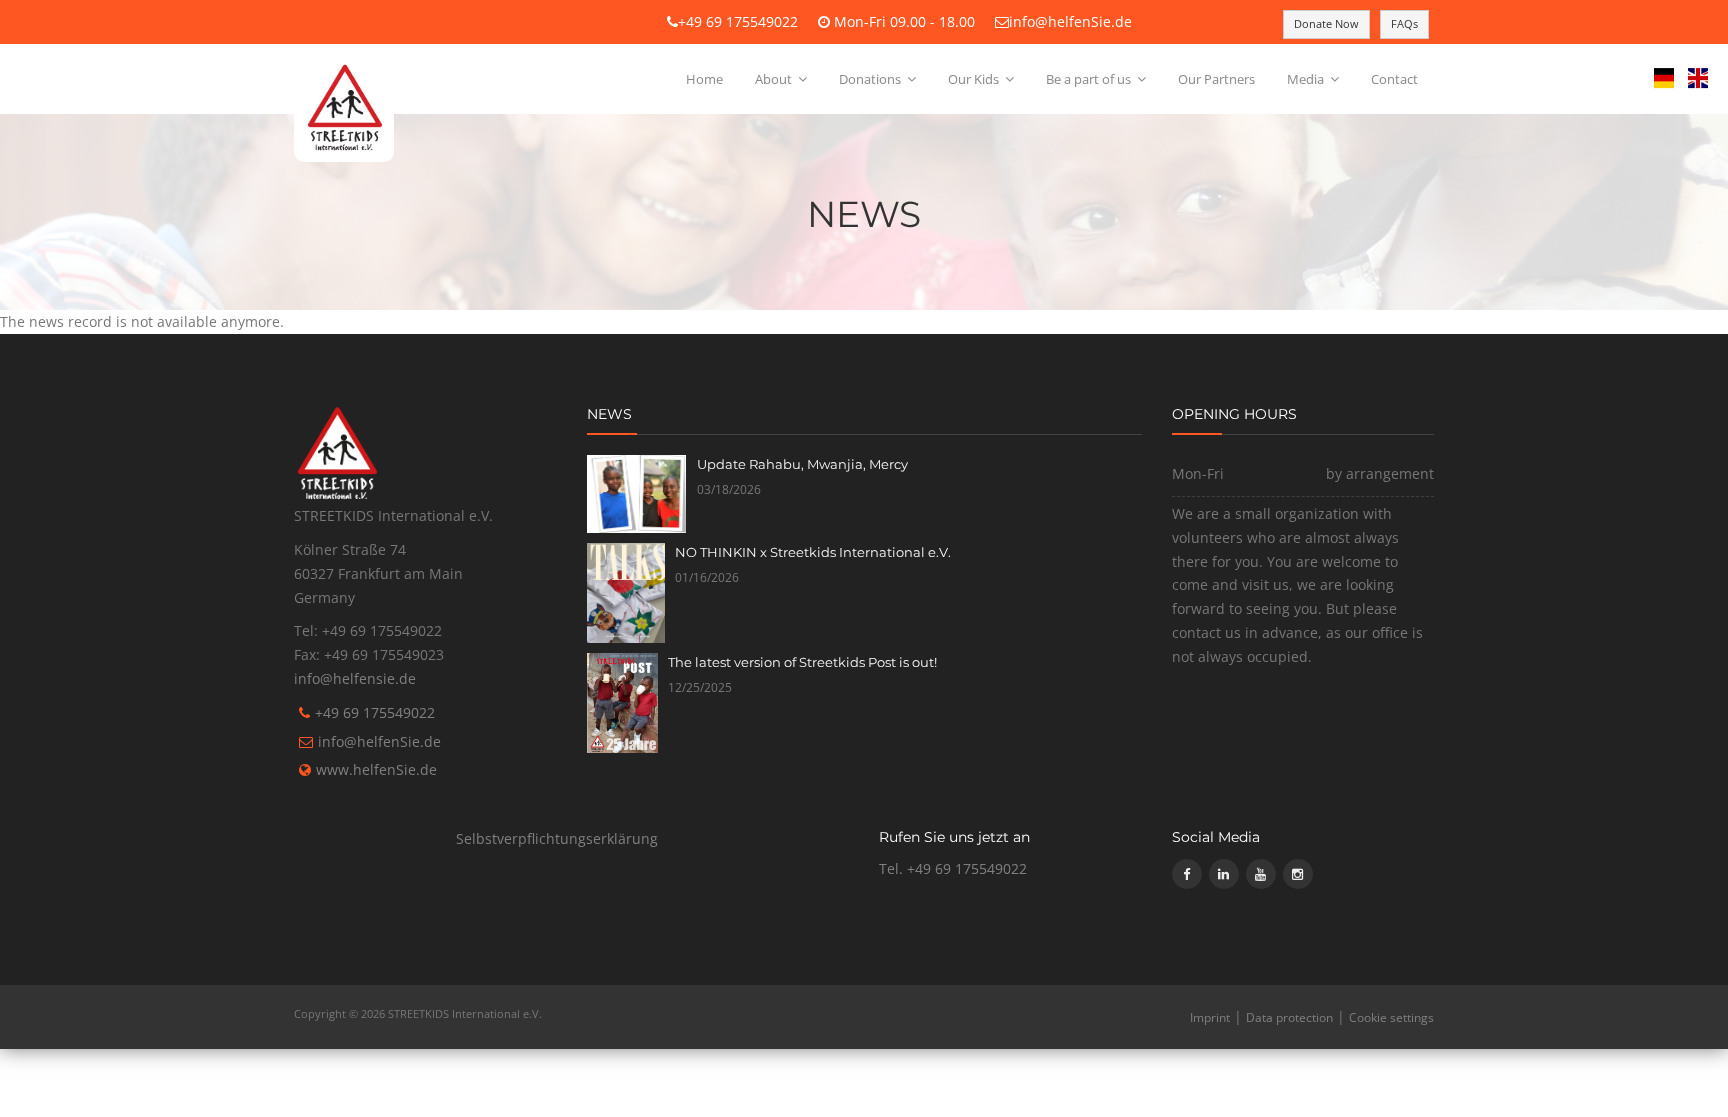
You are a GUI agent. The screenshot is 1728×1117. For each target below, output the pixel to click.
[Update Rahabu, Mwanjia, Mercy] (637, 493)
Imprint (1210, 1017)
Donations (871, 79)
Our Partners (1216, 79)
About (775, 79)
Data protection (1289, 1017)
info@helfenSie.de (1070, 21)
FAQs (1404, 23)
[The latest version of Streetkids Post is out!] (622, 703)
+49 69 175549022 (738, 21)
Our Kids (975, 79)
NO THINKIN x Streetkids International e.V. (813, 552)
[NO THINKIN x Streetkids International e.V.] (626, 593)
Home (704, 79)
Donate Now (1326, 23)
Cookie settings (1391, 1017)
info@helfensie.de (355, 678)
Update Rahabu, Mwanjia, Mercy (802, 464)
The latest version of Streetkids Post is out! (802, 662)
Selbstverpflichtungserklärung (557, 838)
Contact (1394, 79)
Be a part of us (1090, 79)
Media (1307, 79)
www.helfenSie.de (376, 769)
